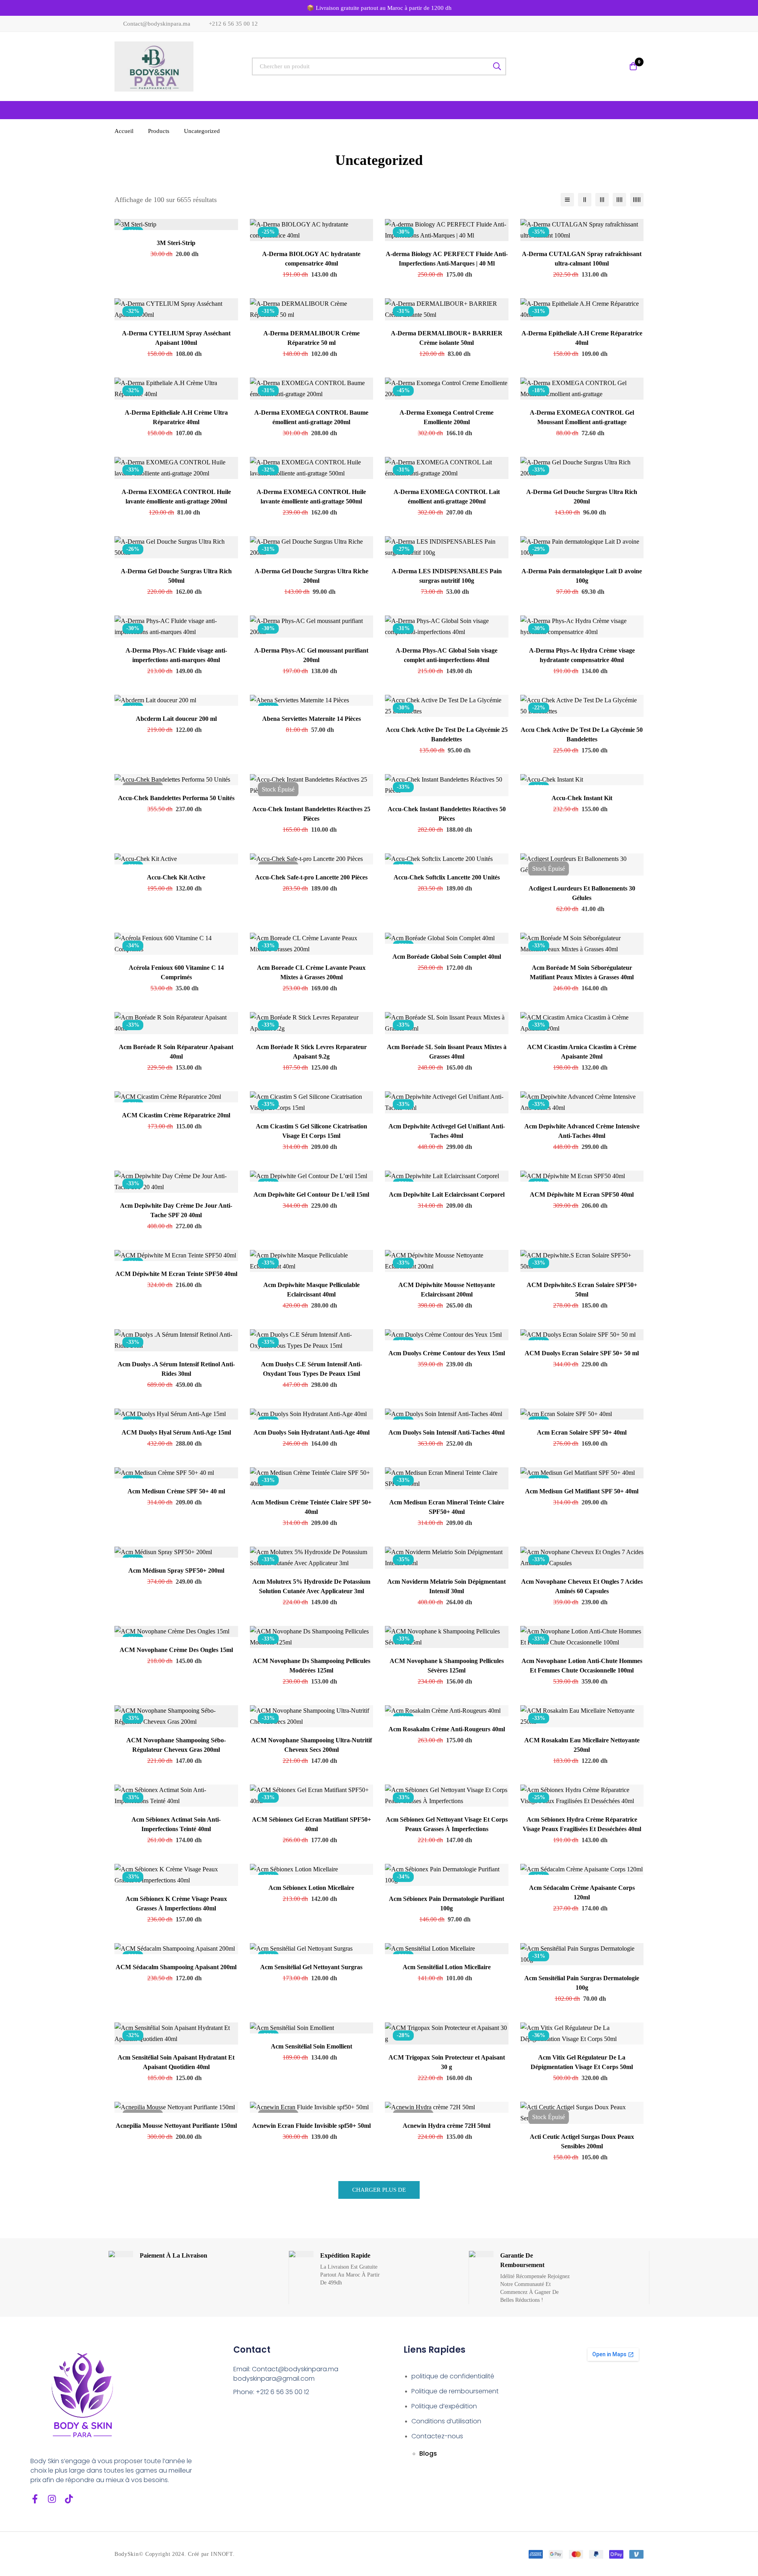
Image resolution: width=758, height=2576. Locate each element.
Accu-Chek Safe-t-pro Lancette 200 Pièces (311, 877)
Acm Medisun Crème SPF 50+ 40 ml (176, 1491)
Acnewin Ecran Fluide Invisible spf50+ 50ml (311, 2126)
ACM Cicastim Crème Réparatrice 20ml (176, 1115)
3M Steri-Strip (176, 243)
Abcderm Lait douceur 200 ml (176, 719)
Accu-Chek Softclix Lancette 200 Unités (447, 877)
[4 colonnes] (619, 200)
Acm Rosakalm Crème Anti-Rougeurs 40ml (447, 1729)
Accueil (124, 131)
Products (159, 131)
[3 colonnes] (602, 200)
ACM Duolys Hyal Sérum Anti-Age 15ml (176, 1432)
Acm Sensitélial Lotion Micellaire (447, 1967)
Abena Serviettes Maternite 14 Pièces (311, 719)
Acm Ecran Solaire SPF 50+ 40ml (582, 1432)
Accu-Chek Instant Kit (582, 798)
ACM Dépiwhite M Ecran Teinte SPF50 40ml (176, 1274)
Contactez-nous (437, 2436)
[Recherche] (497, 66)
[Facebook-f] (35, 2499)
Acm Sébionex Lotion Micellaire (311, 1888)
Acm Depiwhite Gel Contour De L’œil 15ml (311, 1194)
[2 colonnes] (585, 200)
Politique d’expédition (444, 2406)
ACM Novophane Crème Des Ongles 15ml (176, 1650)
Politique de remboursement (455, 2391)
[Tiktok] (69, 2499)
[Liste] (567, 200)
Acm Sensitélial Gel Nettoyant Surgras (311, 1967)
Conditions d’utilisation (446, 2421)
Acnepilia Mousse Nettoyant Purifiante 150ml (176, 2126)
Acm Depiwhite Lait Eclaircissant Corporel (447, 1194)
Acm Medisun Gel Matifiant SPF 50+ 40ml (582, 1491)
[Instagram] (52, 2499)
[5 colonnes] (637, 200)
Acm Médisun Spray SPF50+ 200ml (176, 1570)
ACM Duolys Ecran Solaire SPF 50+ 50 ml (582, 1353)
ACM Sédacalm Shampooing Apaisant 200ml (176, 1967)
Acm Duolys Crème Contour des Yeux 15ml (447, 1353)
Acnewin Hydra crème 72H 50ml (447, 2126)
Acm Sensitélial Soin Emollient (311, 2046)
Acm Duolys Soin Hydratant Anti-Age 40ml (311, 1432)
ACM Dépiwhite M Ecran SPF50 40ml (582, 1194)
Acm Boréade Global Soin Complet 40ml (447, 957)
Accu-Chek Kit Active (176, 877)
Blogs (428, 2453)
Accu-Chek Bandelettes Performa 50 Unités (176, 798)
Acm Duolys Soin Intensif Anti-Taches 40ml (447, 1432)
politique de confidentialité (453, 2376)
